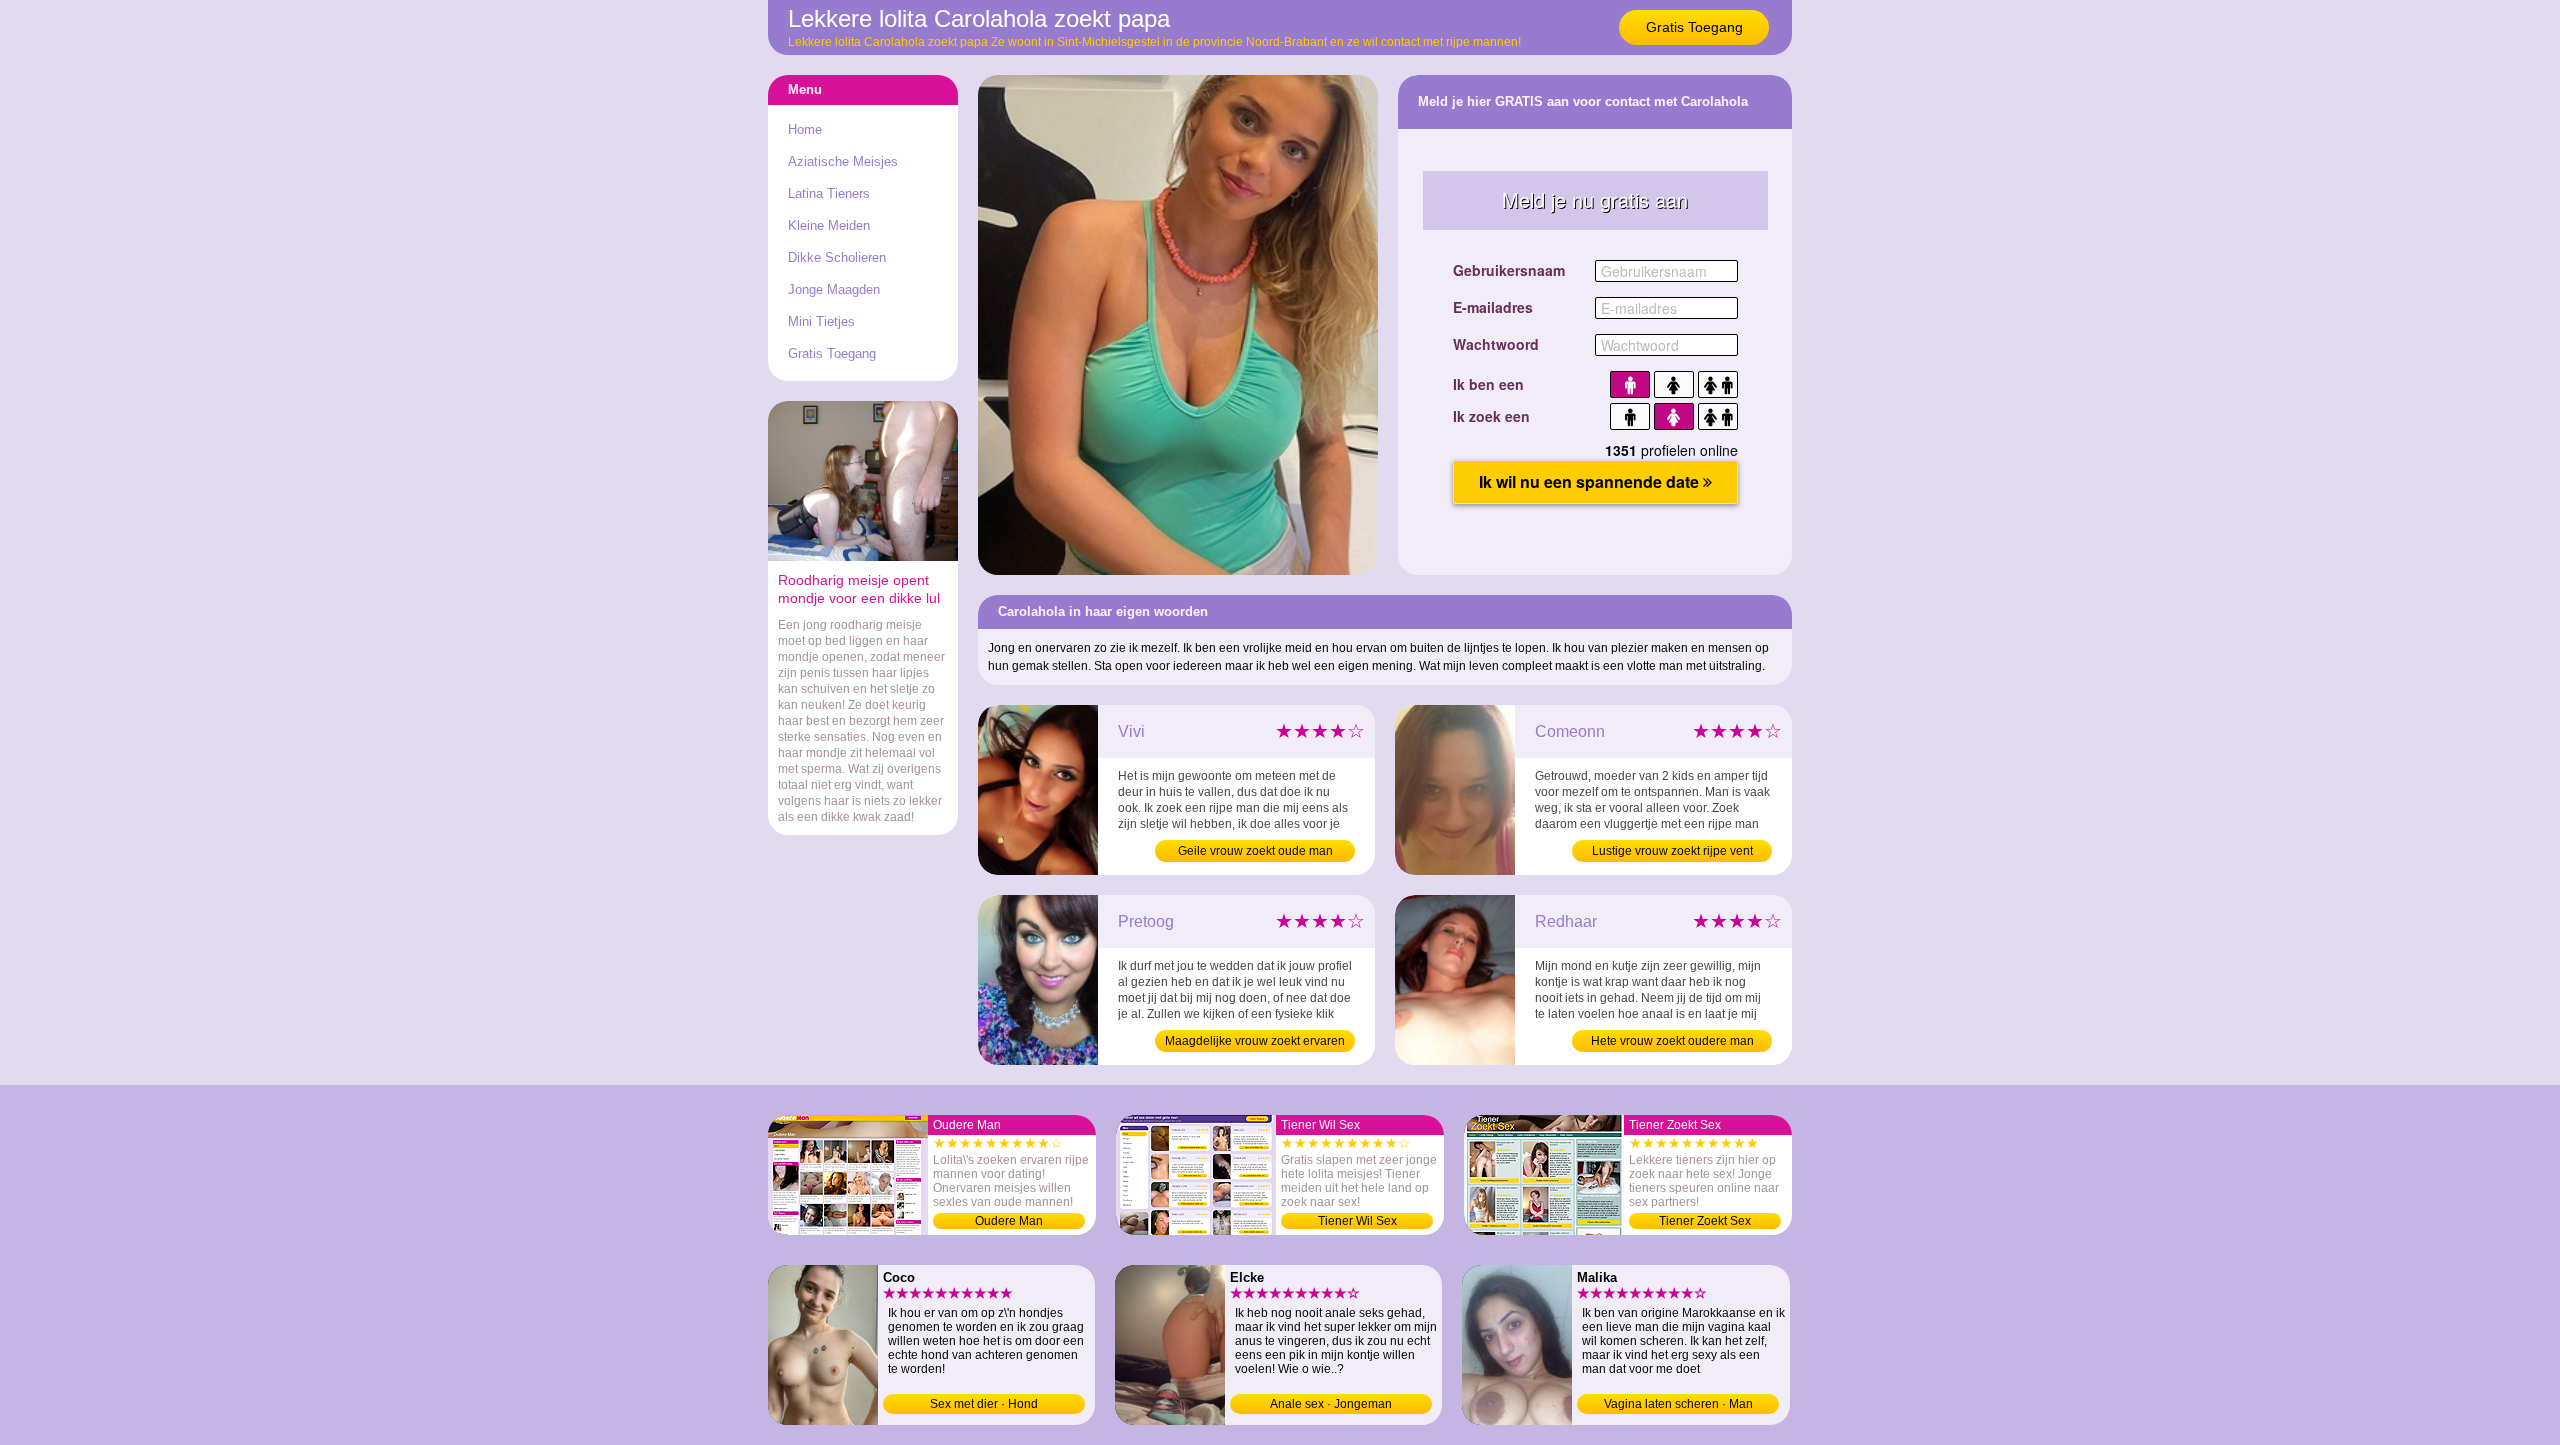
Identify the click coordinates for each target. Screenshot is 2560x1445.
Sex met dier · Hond (984, 1404)
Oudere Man (1009, 1221)
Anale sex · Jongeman (1331, 1404)
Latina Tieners (829, 193)
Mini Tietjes (821, 321)
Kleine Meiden (829, 225)
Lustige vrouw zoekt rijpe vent (1672, 851)
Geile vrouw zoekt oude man (1255, 851)
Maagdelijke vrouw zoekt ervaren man (1255, 1043)
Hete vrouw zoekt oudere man (1672, 1041)
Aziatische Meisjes (843, 161)
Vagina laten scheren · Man (1678, 1404)
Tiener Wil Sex (1357, 1221)
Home (805, 129)
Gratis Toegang (1694, 27)
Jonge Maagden (834, 289)
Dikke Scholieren (837, 257)
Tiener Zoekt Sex (1705, 1221)
